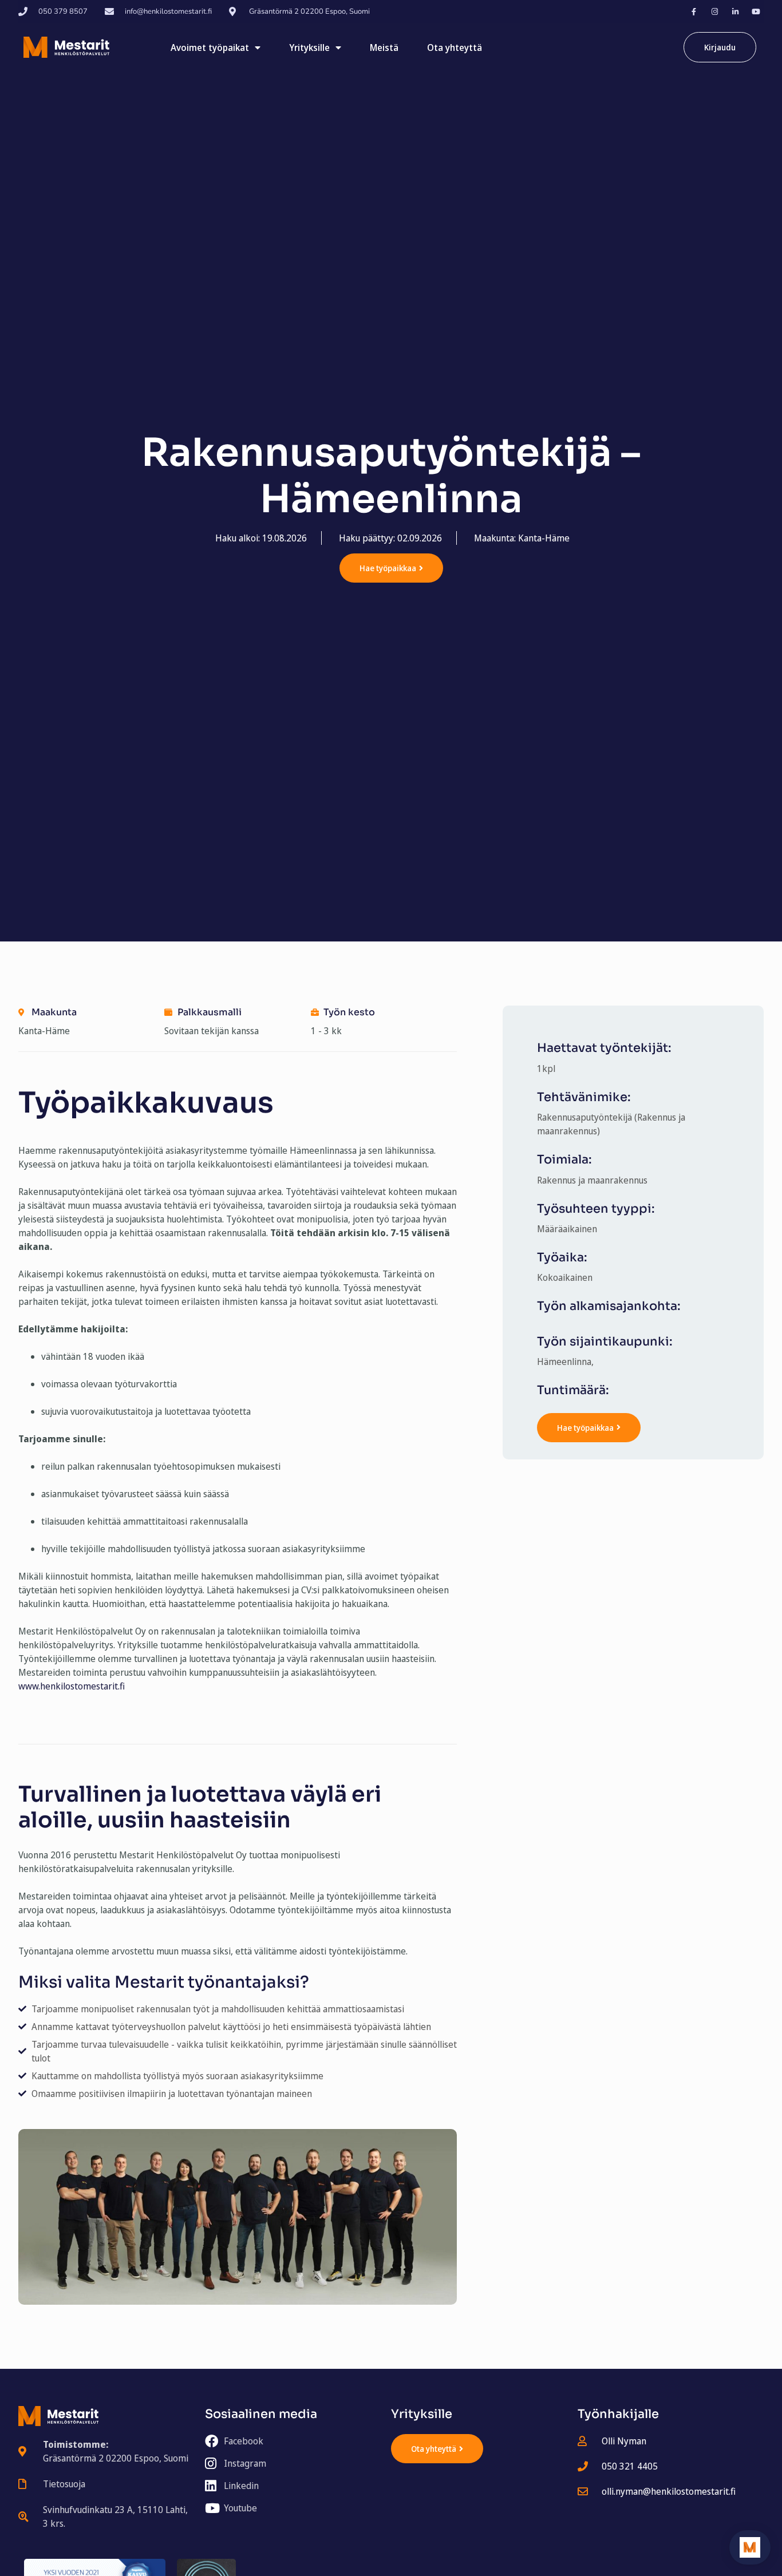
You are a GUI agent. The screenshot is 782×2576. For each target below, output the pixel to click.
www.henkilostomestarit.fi (72, 1686)
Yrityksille (309, 48)
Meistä (384, 48)
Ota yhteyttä (455, 48)
